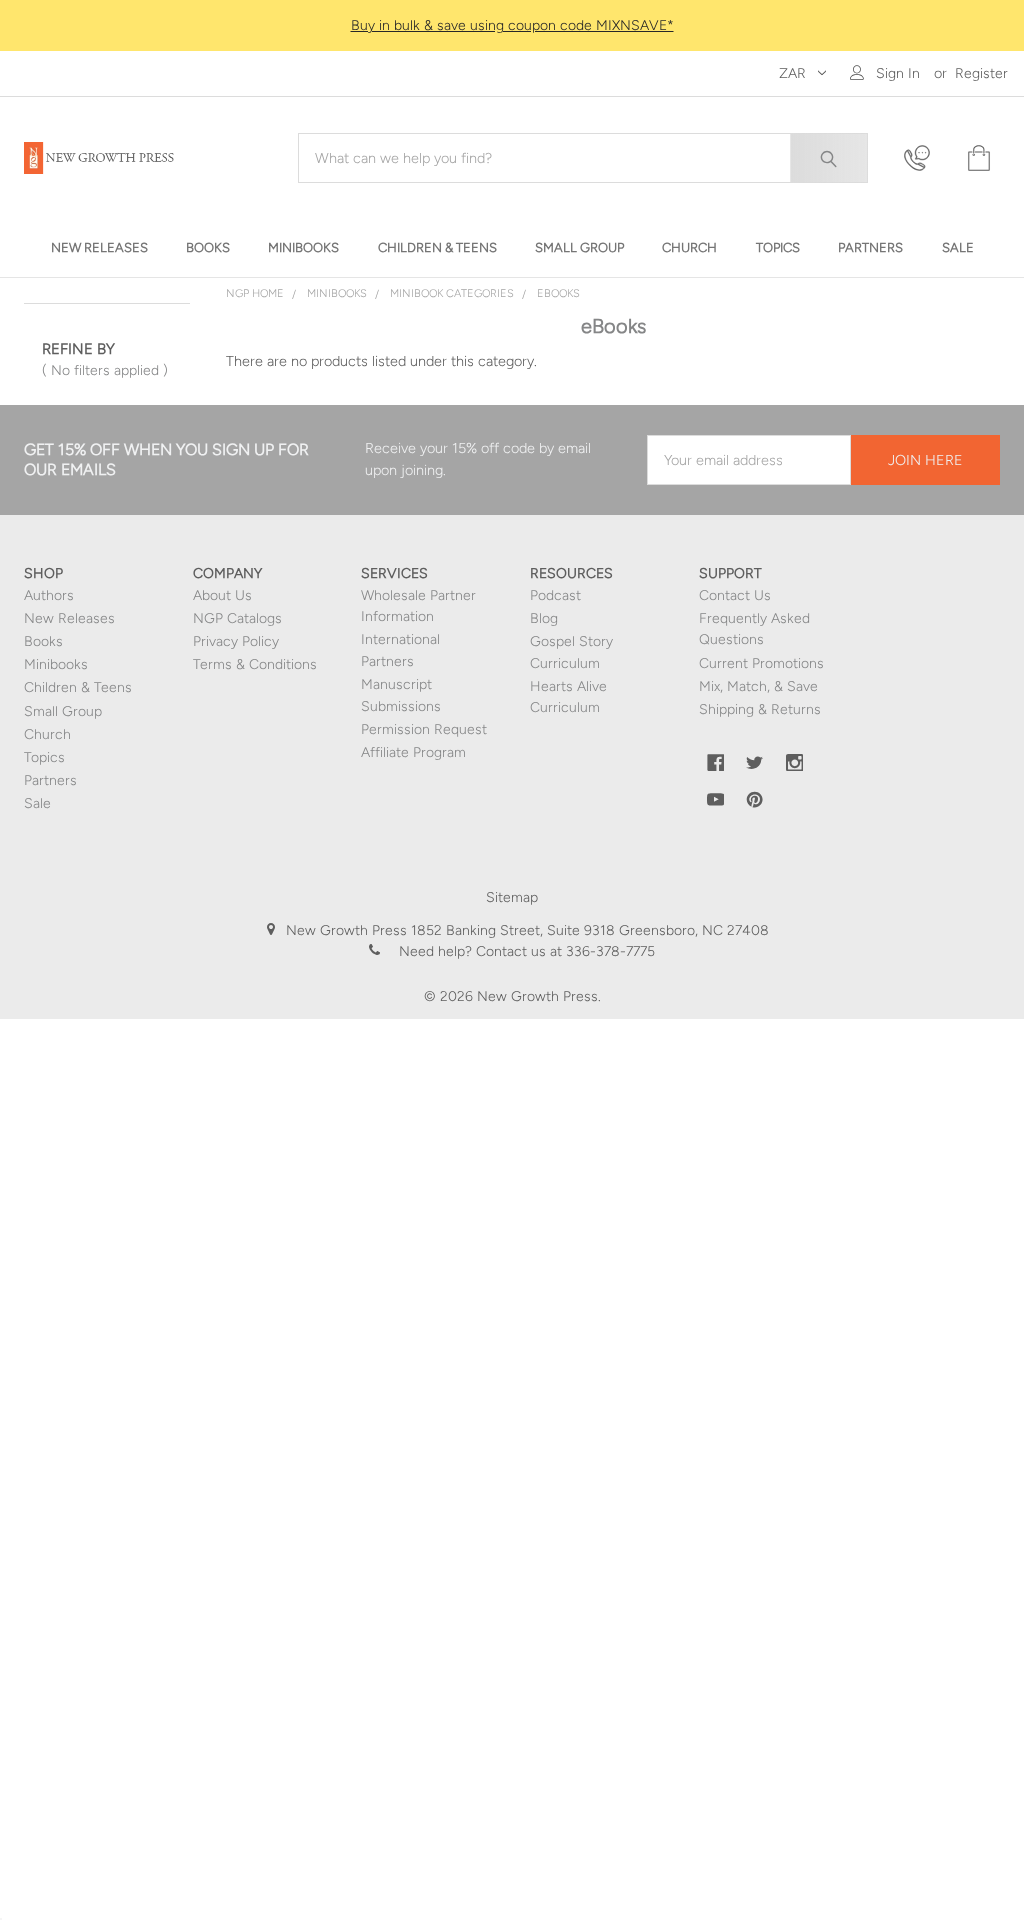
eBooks (558, 293)
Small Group (63, 711)
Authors (49, 595)
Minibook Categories (452, 293)
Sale (37, 803)
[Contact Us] (923, 158)
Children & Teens (78, 687)
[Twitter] (755, 763)
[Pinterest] (755, 800)
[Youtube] (716, 800)
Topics (44, 757)
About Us (222, 595)
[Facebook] (716, 763)
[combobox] (583, 158)
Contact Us (735, 595)
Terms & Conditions (255, 664)
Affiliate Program (413, 752)
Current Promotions (761, 663)
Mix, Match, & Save (758, 686)
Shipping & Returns (760, 709)
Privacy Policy (236, 641)
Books (43, 641)
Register (981, 73)
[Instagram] (795, 763)
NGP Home (255, 293)
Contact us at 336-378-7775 (563, 951)
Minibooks (337, 293)
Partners (50, 780)
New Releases (69, 618)
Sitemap (512, 897)
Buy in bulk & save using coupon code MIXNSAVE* (512, 25)
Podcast (555, 595)
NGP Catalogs (237, 618)
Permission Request (424, 729)
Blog (544, 618)
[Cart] (977, 158)
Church (47, 734)
